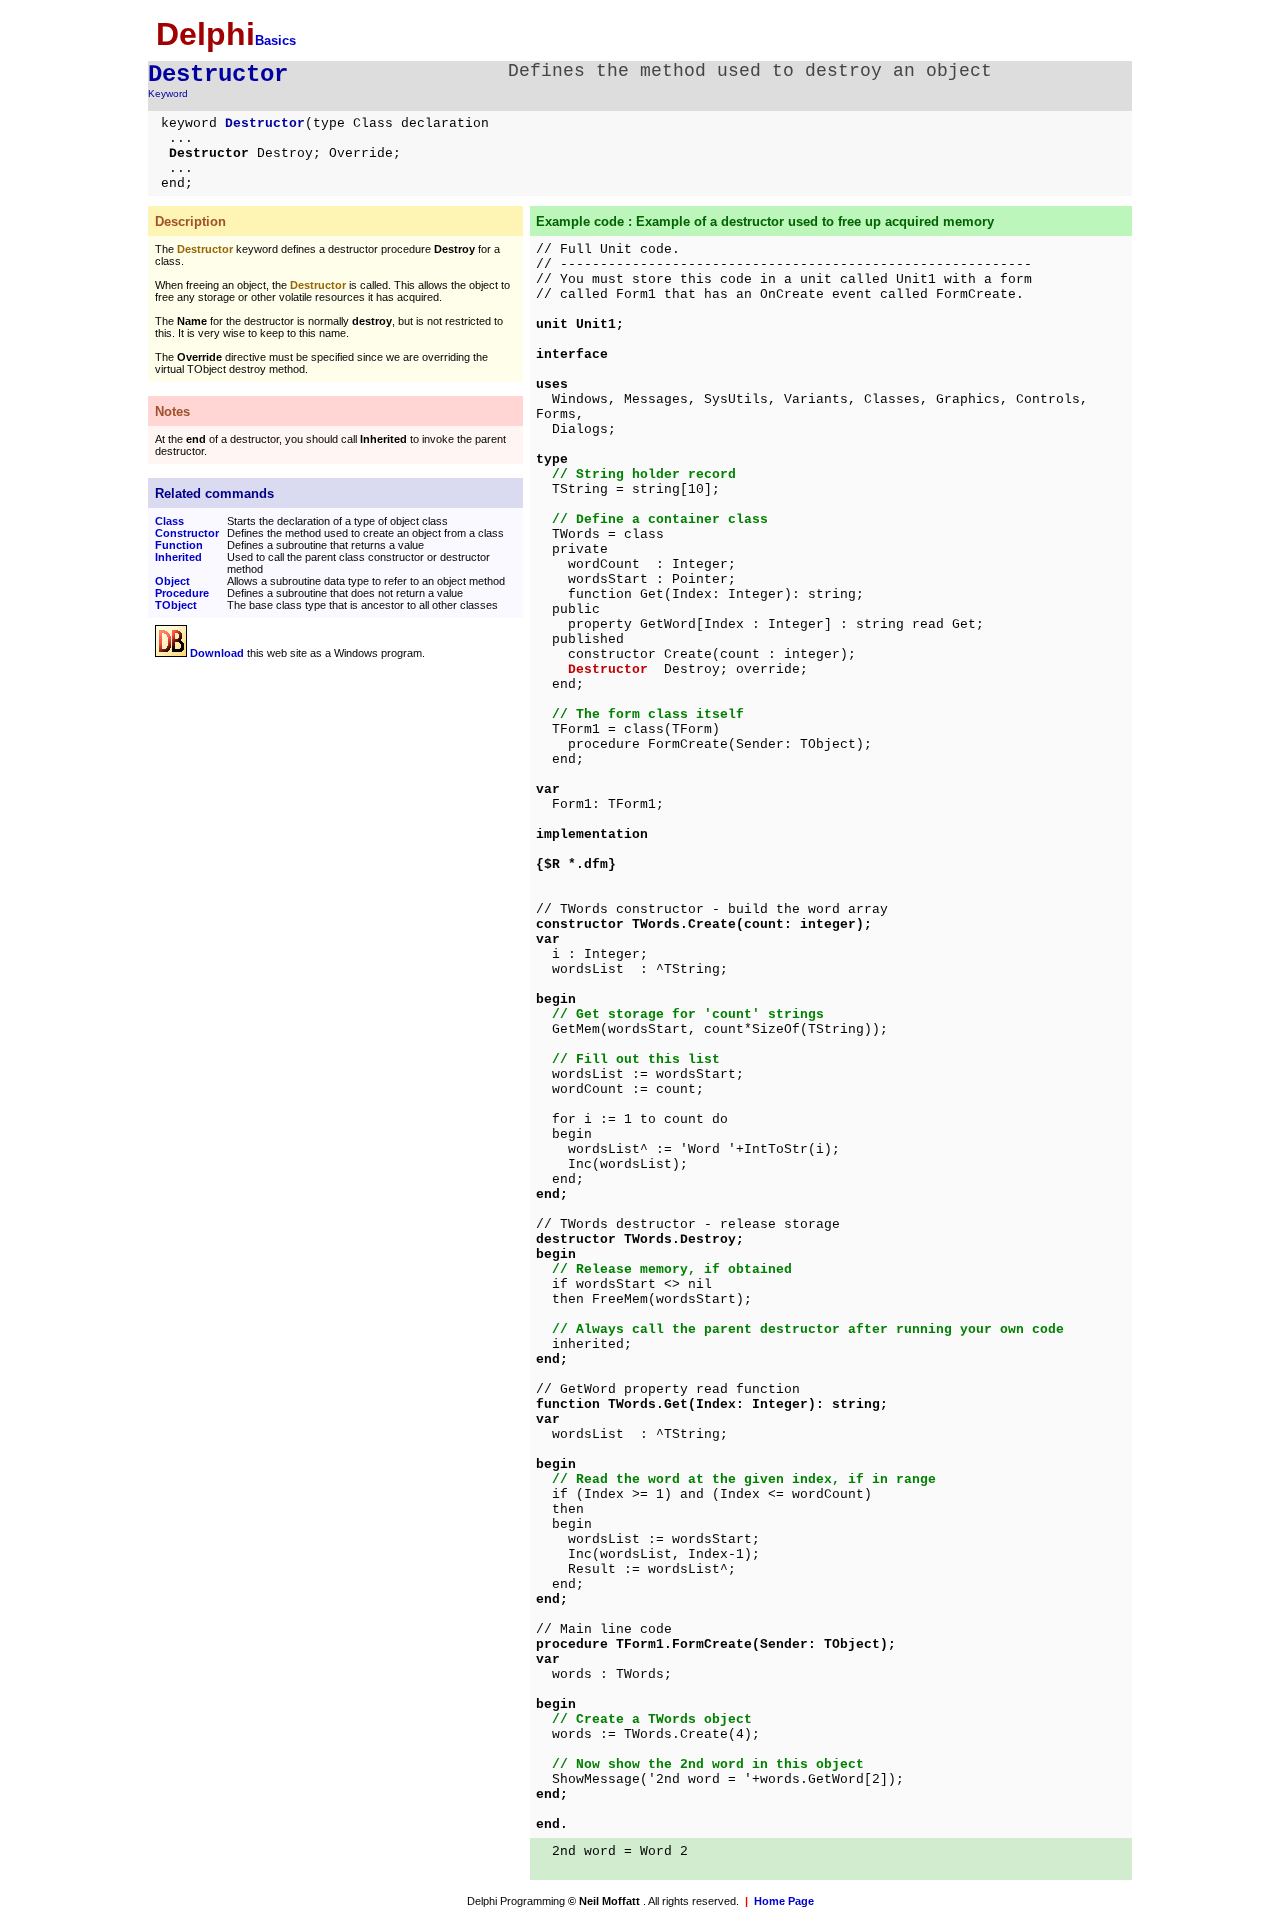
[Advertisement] (323, 813)
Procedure (182, 593)
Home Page (784, 1901)
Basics (275, 40)
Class (169, 521)
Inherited (178, 557)
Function (179, 545)
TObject (176, 605)
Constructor (187, 533)
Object (172, 581)
